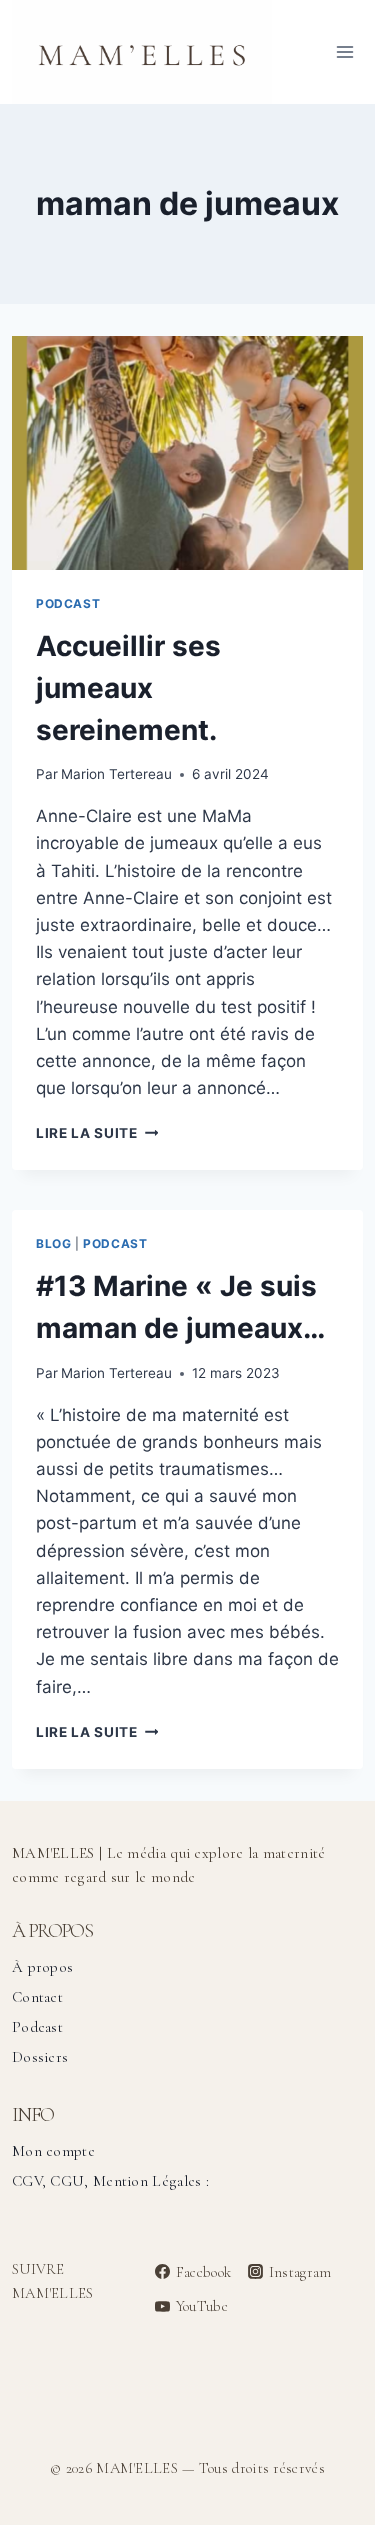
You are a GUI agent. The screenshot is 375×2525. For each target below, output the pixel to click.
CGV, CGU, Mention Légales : (110, 2181)
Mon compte (53, 2151)
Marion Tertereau (116, 774)
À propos (42, 1967)
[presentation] (187, 453)
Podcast (68, 603)
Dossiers (40, 2057)
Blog (53, 1243)
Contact (37, 1997)
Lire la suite (97, 1133)
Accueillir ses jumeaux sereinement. (128, 688)
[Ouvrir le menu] (344, 51)
